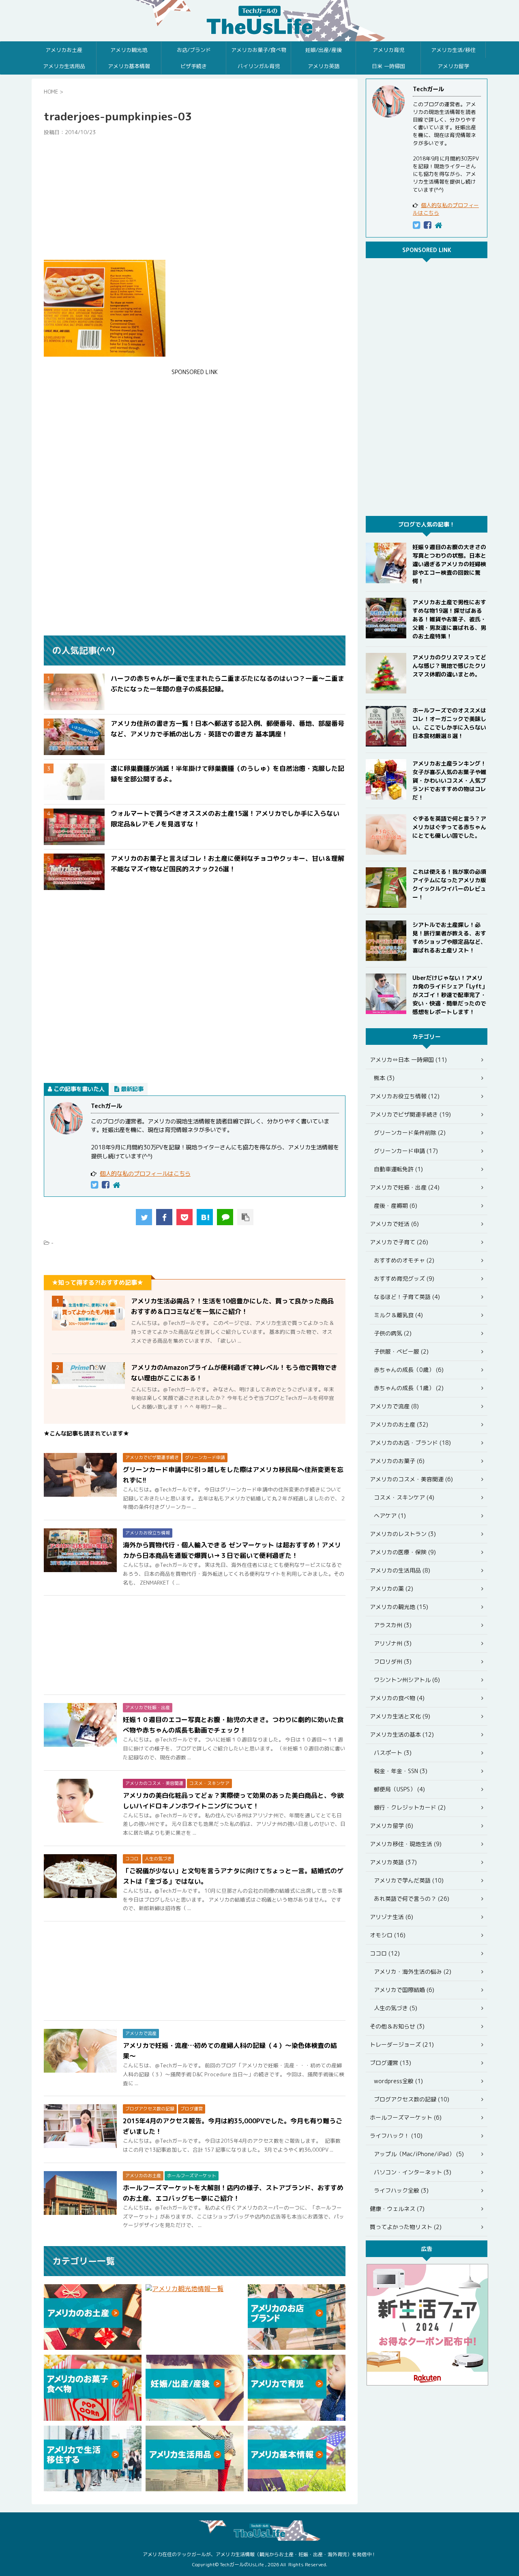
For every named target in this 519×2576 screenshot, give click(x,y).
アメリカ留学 (453, 66)
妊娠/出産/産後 (324, 50)
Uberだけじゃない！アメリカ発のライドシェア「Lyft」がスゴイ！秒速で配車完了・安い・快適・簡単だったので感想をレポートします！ (450, 995)
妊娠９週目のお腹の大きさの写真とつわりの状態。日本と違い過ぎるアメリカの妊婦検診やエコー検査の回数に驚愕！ (449, 564)
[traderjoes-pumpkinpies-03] (205, 1217)
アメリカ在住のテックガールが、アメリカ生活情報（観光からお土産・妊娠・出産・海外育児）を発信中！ (259, 2554)
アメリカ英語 (324, 66)
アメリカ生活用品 (64, 66)
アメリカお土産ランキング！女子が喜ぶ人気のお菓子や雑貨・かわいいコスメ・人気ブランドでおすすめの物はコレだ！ (449, 780)
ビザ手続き (194, 66)
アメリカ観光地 (129, 50)
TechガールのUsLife (259, 21)
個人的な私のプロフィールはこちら (145, 1174)
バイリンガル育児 (259, 66)
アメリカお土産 (64, 50)
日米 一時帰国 (388, 66)
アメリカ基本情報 (129, 66)
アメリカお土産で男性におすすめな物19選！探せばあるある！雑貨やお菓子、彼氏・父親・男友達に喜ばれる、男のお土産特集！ (449, 619)
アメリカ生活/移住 (453, 50)
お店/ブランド (194, 50)
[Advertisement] (195, 198)
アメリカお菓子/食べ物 (259, 50)
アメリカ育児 (388, 50)
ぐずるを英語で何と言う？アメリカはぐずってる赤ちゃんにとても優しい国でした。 (449, 827)
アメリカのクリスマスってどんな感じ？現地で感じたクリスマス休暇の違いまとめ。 (449, 666)
